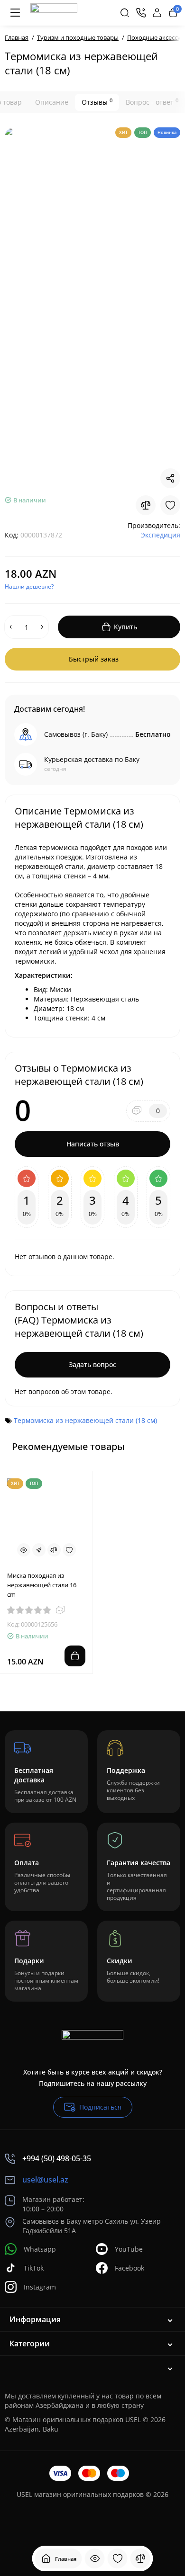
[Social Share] (170, 478)
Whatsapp (40, 2249)
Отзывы (97, 102)
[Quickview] (24, 1550)
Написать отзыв (93, 1144)
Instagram (40, 2287)
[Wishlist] (170, 505)
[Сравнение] (140, 2558)
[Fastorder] (39, 1550)
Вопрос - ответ (152, 102)
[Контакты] (141, 13)
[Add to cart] (75, 1656)
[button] (149, 1446)
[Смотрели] (95, 2558)
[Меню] (15, 13)
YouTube (129, 2249)
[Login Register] (157, 13)
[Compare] (146, 505)
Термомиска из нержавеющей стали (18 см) (85, 1420)
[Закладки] (118, 2558)
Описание (52, 102)
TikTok (34, 2268)
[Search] (125, 13)
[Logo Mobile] (54, 13)
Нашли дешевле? (29, 586)
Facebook (129, 2268)
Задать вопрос (92, 1364)
